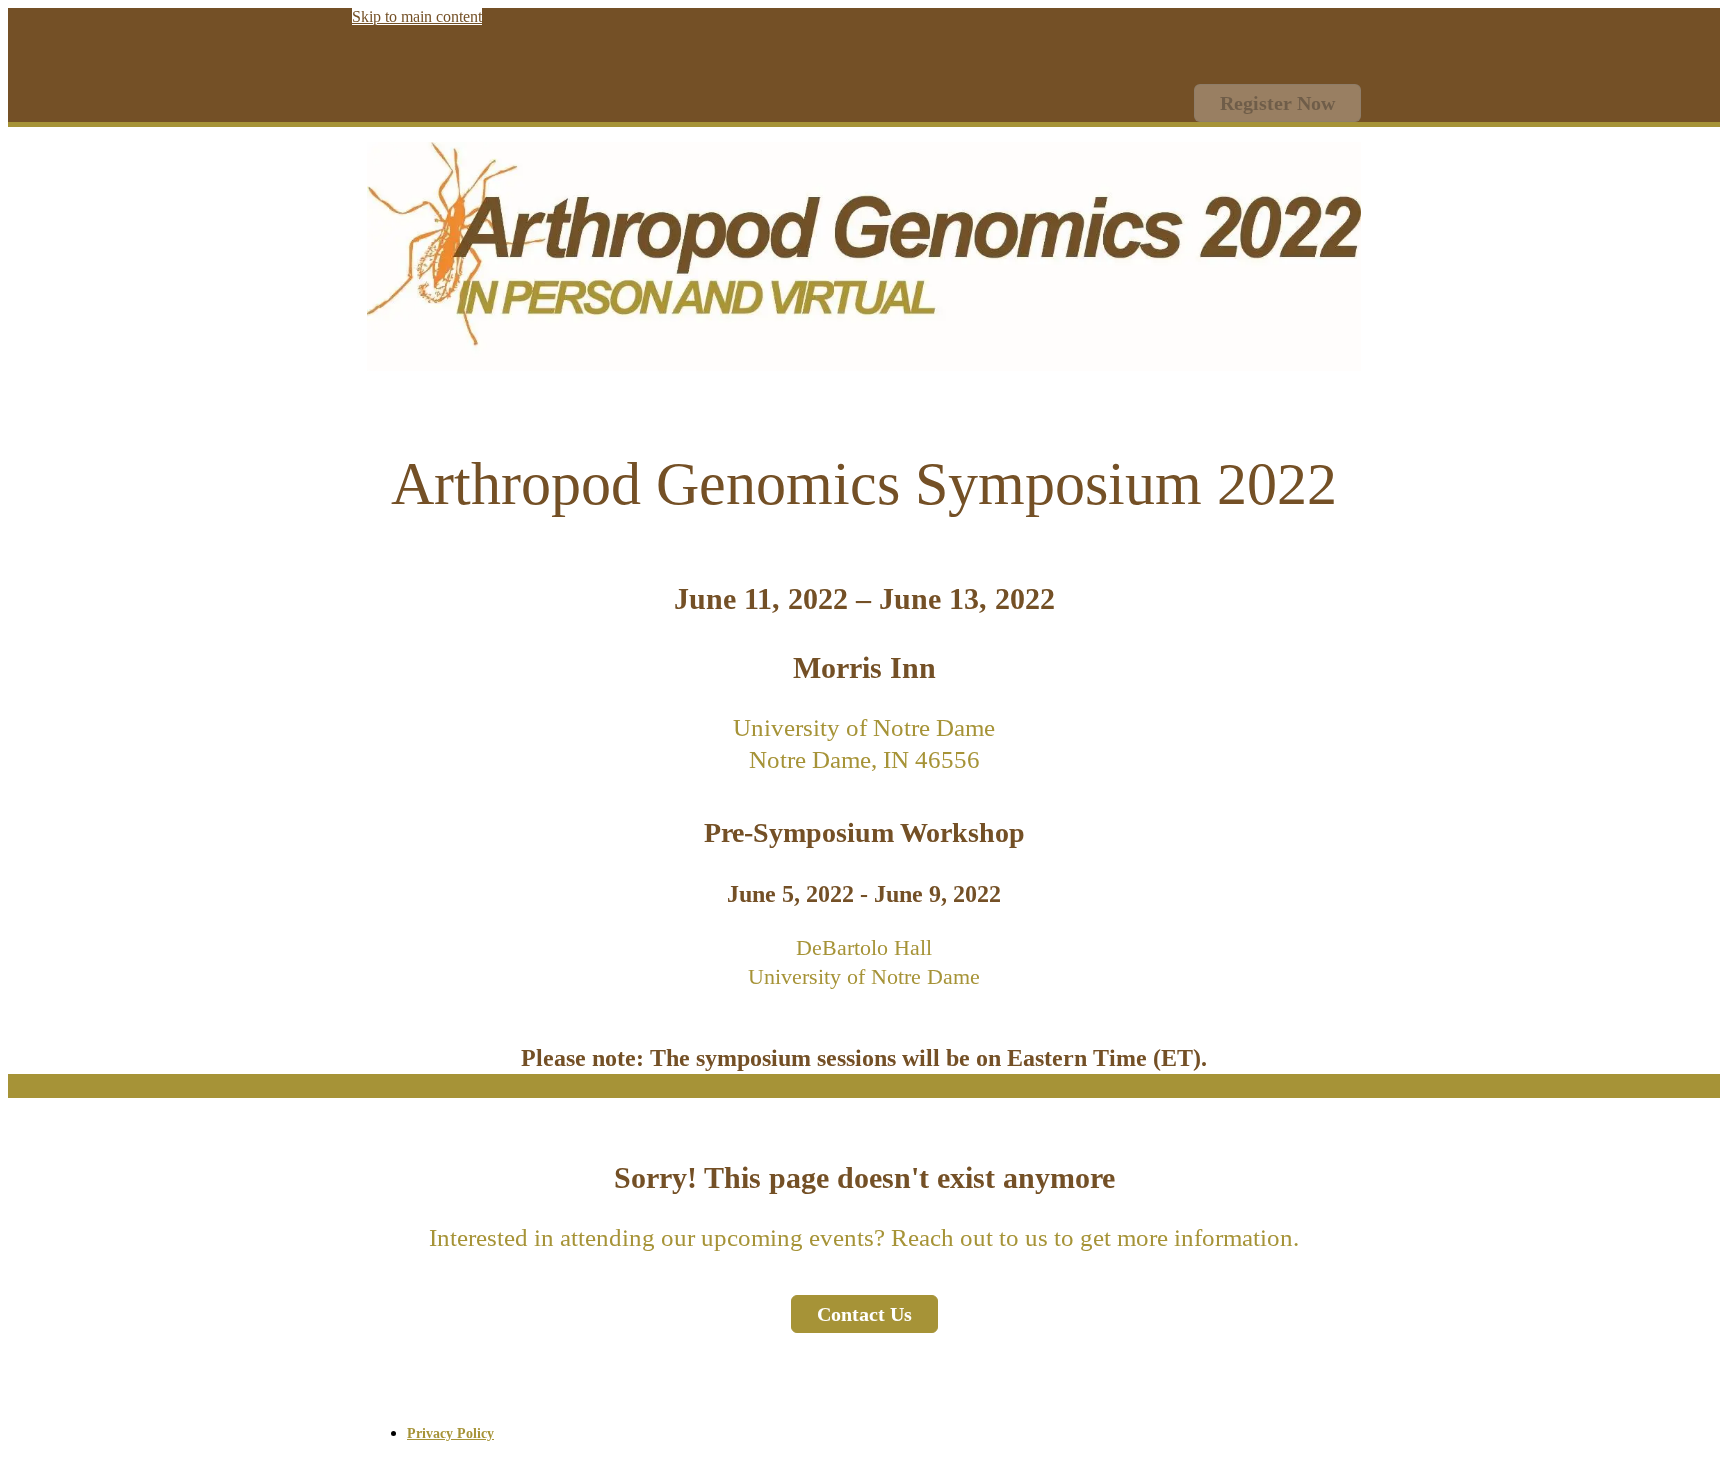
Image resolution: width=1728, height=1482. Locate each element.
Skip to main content (417, 16)
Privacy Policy (450, 1433)
